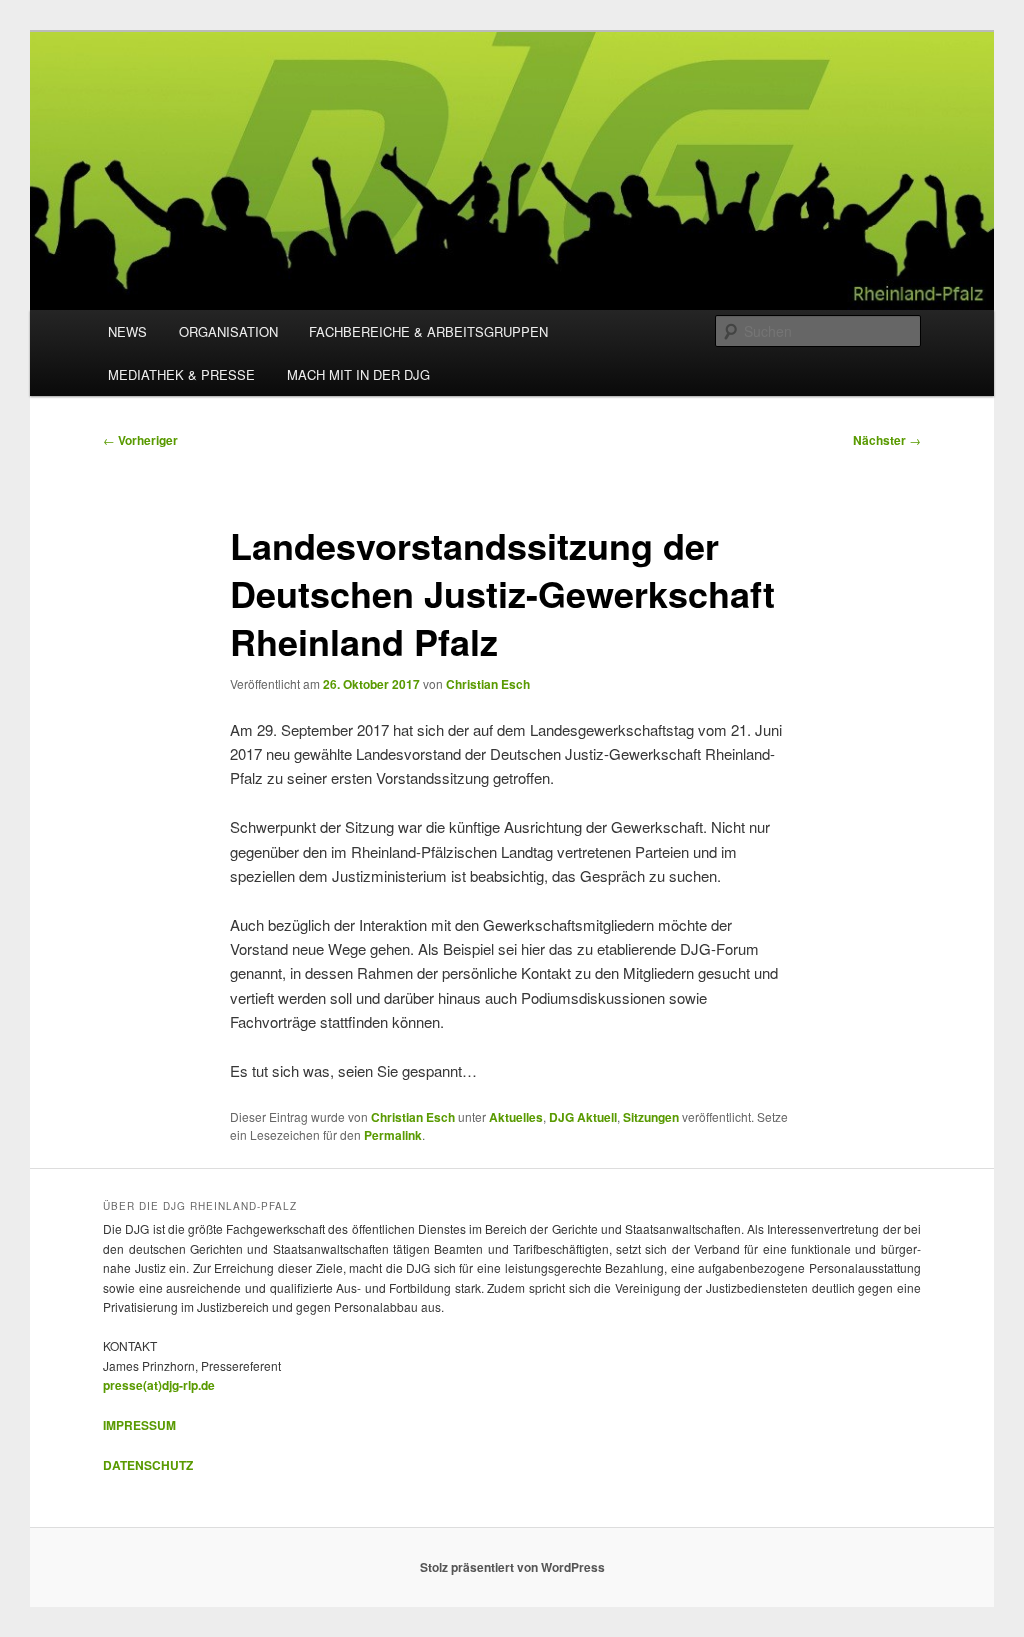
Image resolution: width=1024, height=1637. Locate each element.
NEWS (127, 331)
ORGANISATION (228, 331)
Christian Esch (488, 684)
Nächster (887, 440)
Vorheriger (140, 440)
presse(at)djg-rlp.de (159, 1385)
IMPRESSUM (139, 1425)
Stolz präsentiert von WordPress (512, 1567)
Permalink (393, 1135)
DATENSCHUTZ (148, 1465)
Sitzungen (651, 1117)
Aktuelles (516, 1117)
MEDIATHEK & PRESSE (181, 374)
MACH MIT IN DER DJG (358, 374)
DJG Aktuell (583, 1117)
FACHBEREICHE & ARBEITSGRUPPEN (428, 331)
